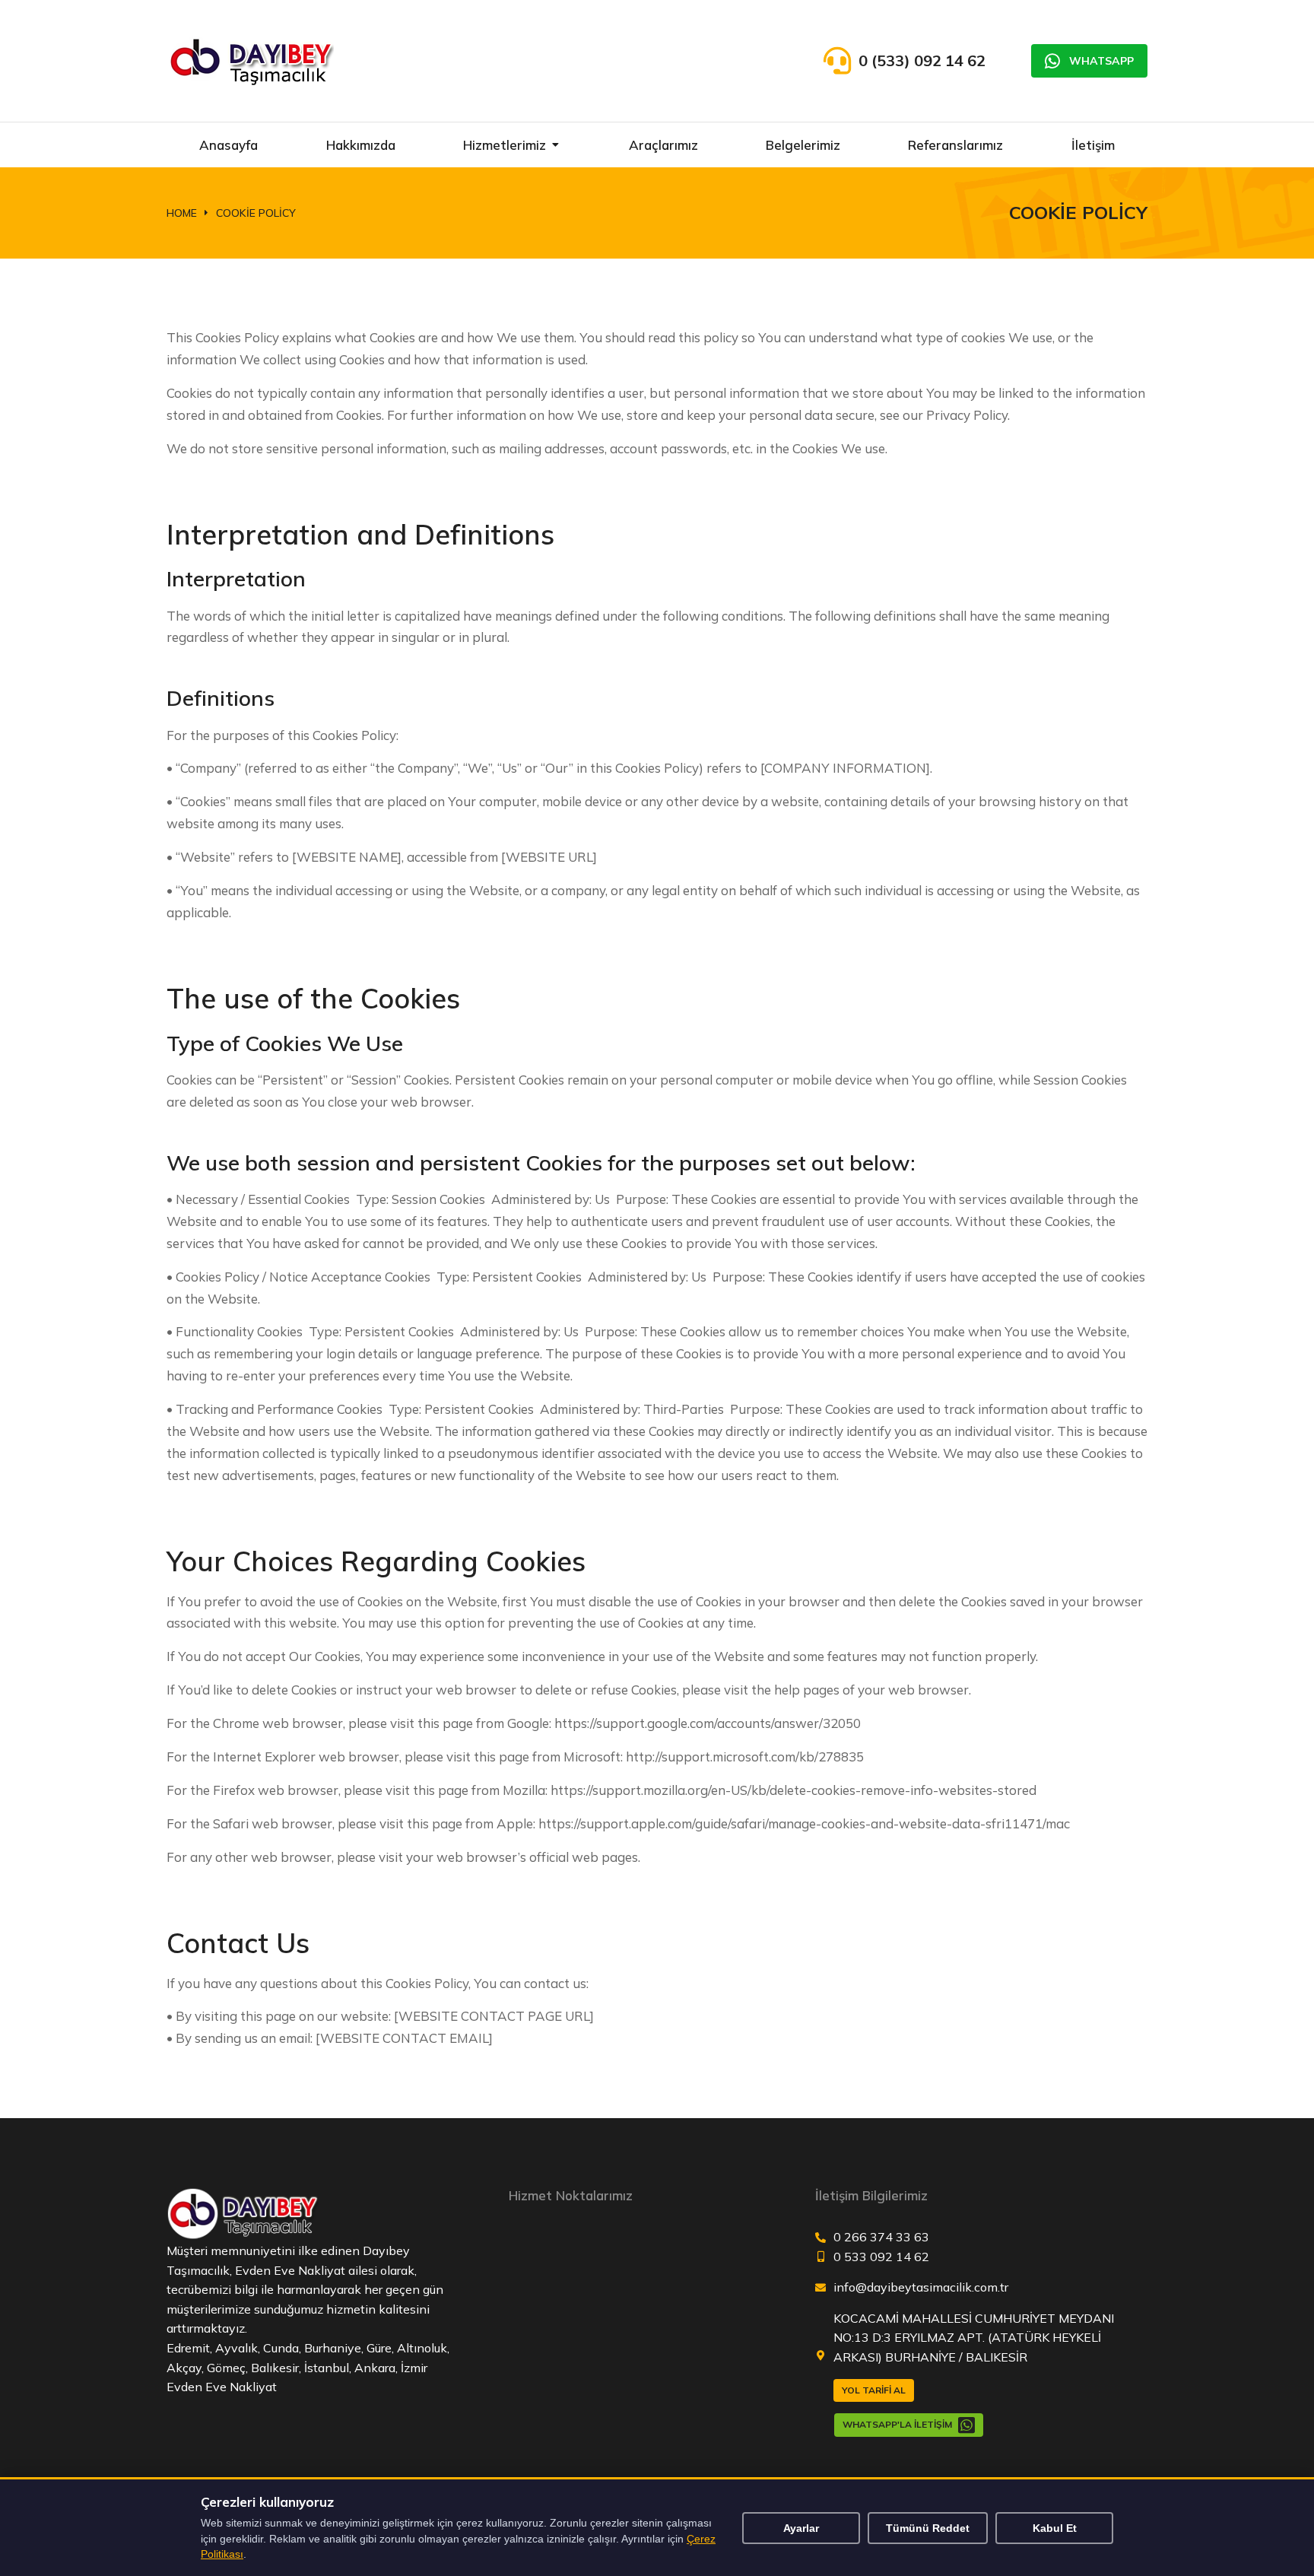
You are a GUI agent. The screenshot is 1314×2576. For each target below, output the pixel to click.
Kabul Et (1055, 2528)
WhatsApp (1101, 61)
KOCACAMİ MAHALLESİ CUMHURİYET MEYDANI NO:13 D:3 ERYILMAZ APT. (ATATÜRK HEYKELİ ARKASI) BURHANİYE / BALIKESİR (974, 2338)
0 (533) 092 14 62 (922, 60)
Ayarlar (801, 2528)
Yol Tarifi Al (874, 2390)
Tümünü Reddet (928, 2528)
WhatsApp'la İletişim (897, 2424)
